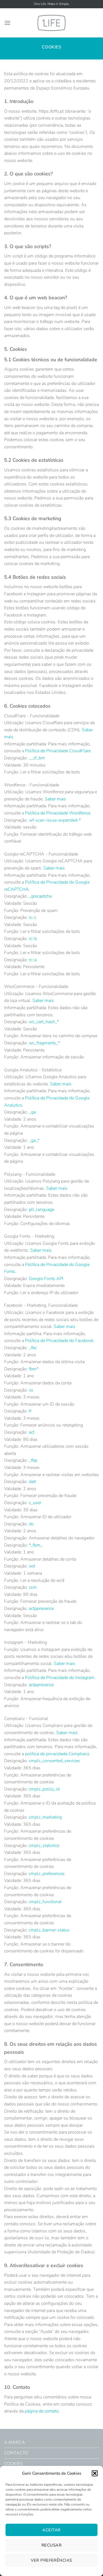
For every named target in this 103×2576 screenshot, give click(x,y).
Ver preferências (51, 2560)
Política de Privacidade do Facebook (59, 1341)
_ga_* (34, 1140)
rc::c (33, 917)
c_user (35, 1503)
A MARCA (15, 2442)
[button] (95, 2473)
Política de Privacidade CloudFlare (58, 751)
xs (31, 1390)
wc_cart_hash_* (44, 1022)
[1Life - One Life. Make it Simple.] (52, 23)
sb (31, 1524)
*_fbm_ (36, 1545)
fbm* (34, 1369)
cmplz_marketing (45, 1817)
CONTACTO (16, 2453)
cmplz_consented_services (54, 1761)
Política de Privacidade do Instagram (60, 1678)
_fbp (33, 1460)
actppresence (41, 1608)
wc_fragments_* (44, 1043)
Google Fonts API (46, 1279)
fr (30, 1411)
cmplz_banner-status (49, 1930)
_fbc (33, 1348)
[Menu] (7, 23)
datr (33, 1482)
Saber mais (55, 799)
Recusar (51, 2545)
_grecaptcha (40, 896)
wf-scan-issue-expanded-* (55, 820)
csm (33, 1587)
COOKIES (13, 2464)
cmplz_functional (45, 1902)
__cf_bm (37, 758)
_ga (32, 1112)
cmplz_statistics (44, 1846)
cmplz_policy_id (44, 1789)
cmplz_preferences (47, 1874)
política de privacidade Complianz (57, 1754)
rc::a (33, 960)
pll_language (41, 1210)
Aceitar (51, 2530)
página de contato (42, 2411)
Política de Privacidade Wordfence (58, 813)
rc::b (33, 939)
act (32, 1432)
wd (32, 1566)
